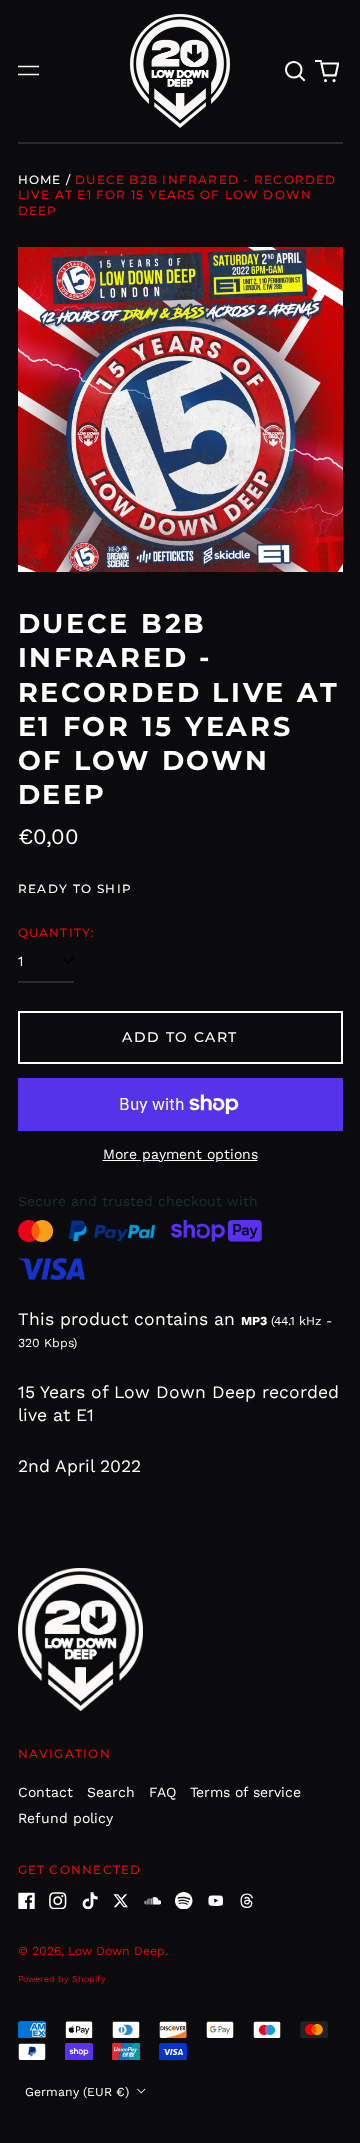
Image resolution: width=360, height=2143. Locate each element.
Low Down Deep (116, 1951)
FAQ (162, 1792)
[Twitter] (121, 1901)
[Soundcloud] (153, 1901)
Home (40, 179)
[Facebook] (27, 1901)
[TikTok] (90, 1901)
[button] (296, 71)
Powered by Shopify (62, 1979)
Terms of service (245, 1792)
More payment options (180, 1154)
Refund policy (65, 1818)
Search (111, 1792)
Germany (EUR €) (79, 2092)
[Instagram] (58, 1901)
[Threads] (247, 1901)
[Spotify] (184, 1901)
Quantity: (57, 932)
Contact (45, 1792)
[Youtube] (216, 1901)
